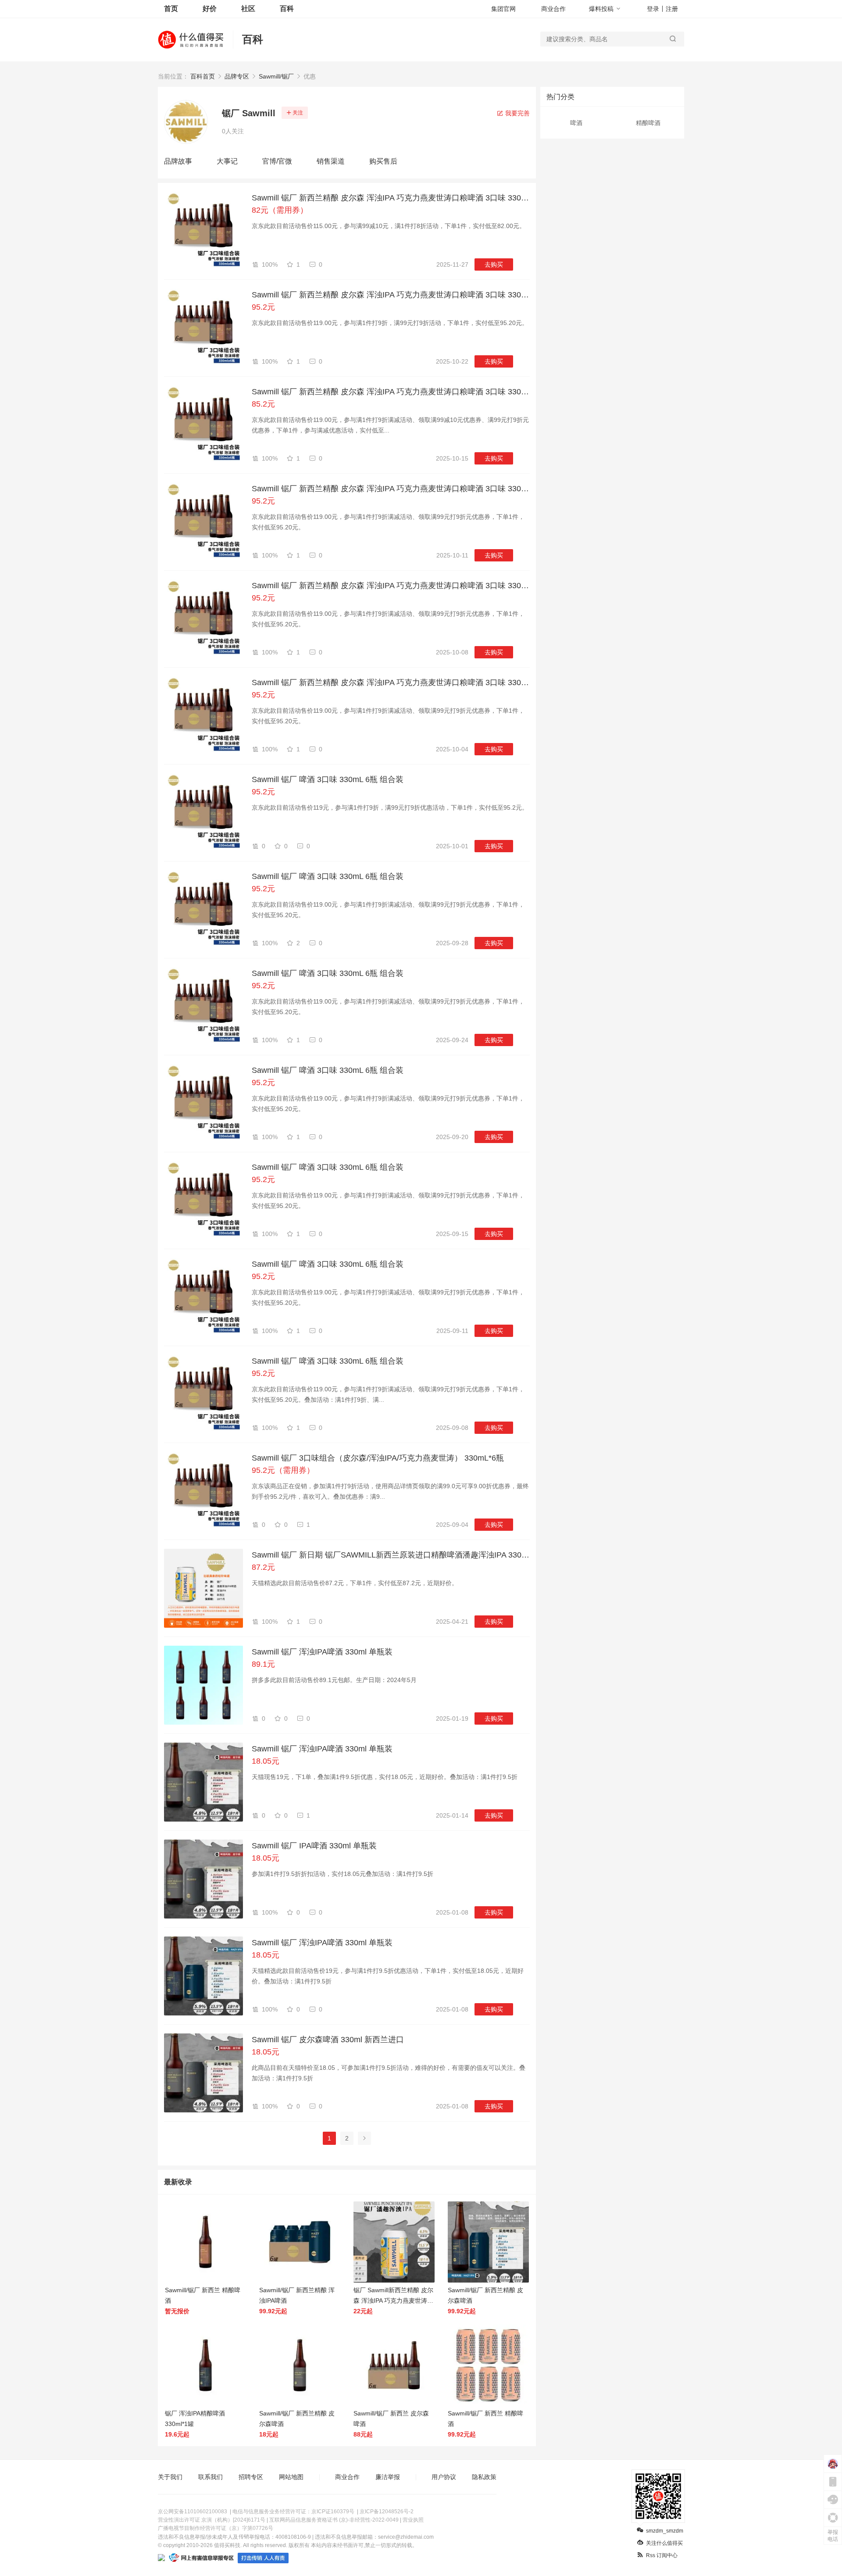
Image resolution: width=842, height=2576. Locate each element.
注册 (672, 9)
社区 (248, 9)
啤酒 (576, 123)
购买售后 (383, 161)
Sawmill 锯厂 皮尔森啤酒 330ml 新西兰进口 (328, 2040)
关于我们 (170, 2477)
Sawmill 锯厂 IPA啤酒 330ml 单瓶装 (314, 1846)
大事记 (227, 161)
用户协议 (444, 2477)
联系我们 (210, 2477)
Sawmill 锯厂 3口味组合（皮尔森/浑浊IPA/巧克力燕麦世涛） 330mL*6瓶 (378, 1458)
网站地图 (291, 2477)
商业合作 (553, 9)
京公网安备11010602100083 (193, 2512)
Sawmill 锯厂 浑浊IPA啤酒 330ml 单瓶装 (322, 1652)
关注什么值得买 (664, 2543)
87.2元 (263, 1567)
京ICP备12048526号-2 (387, 2512)
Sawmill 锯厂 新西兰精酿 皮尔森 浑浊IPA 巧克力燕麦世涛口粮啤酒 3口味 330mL (391, 198)
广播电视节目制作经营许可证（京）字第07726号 (216, 2528)
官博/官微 (277, 161)
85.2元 (263, 404)
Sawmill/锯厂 (276, 76)
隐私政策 (484, 2477)
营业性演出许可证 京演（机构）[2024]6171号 (212, 2520)
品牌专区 (237, 76)
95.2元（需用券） (283, 1470)
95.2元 (263, 307)
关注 (298, 113)
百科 (287, 9)
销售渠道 (331, 161)
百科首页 (203, 76)
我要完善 (517, 113)
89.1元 (263, 1664)
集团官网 (503, 9)
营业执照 (413, 2520)
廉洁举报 (388, 2477)
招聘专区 (251, 2477)
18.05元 (266, 1761)
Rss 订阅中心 (662, 2555)
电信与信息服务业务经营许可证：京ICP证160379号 (293, 2512)
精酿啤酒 (648, 123)
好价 (210, 9)
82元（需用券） (280, 210)
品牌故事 (178, 161)
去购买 (494, 264)
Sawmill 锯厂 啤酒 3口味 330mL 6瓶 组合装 (328, 779)
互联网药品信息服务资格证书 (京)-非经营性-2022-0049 (334, 2520)
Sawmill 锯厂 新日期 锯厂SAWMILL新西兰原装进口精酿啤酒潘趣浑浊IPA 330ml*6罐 (391, 1555)
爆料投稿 (601, 9)
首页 (171, 9)
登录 (653, 9)
